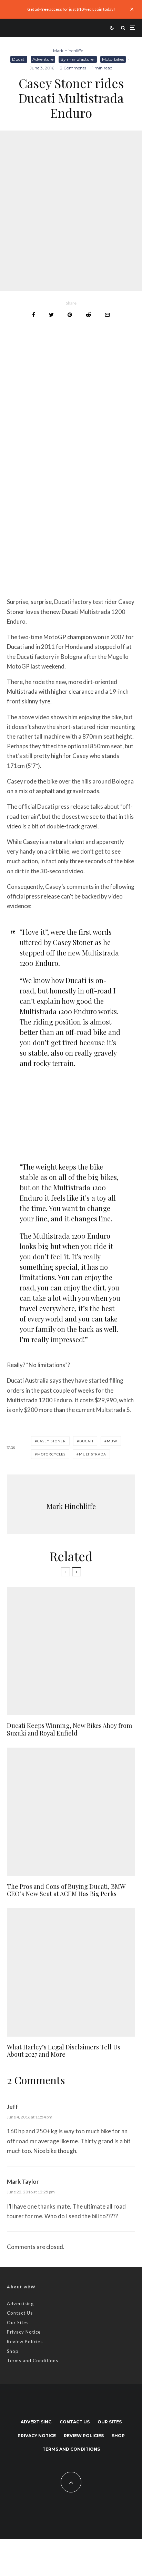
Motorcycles (51, 1454)
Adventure (43, 59)
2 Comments (73, 68)
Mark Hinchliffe (68, 51)
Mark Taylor (23, 2181)
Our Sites (18, 2323)
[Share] (34, 315)
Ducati (19, 59)
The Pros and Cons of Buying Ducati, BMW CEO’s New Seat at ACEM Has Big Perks (66, 1890)
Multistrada (93, 1454)
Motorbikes (113, 59)
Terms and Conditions (33, 2361)
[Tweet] (51, 315)
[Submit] (88, 315)
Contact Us (20, 2313)
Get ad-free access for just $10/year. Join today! (71, 9)
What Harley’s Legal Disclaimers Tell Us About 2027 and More (64, 2051)
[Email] (107, 315)
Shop (13, 2351)
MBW (112, 1441)
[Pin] (70, 315)
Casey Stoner (52, 1441)
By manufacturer (78, 59)
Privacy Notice (24, 2332)
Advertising (20, 2304)
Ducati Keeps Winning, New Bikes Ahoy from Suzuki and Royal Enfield (69, 1729)
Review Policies (25, 2342)
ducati (86, 1441)
